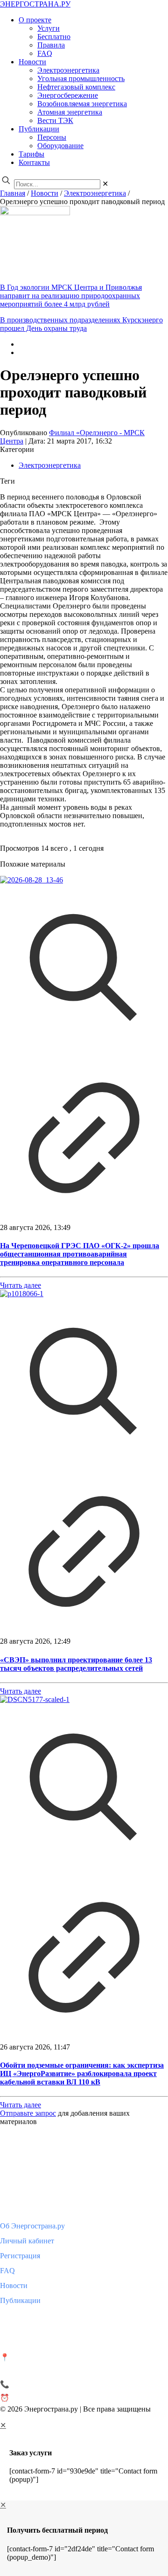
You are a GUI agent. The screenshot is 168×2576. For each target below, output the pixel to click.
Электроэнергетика (95, 193)
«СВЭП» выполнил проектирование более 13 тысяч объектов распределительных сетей (76, 1664)
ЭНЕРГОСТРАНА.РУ (35, 4)
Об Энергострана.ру (32, 2226)
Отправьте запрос (28, 2113)
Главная (13, 193)
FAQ (7, 2271)
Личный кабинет (27, 2241)
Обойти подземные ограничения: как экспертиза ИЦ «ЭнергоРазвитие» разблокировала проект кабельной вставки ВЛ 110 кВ (82, 2074)
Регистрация (20, 2256)
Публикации (20, 2300)
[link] (105, 184)
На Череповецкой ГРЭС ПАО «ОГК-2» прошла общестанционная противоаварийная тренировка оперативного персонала (80, 1254)
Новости (45, 193)
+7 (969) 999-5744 (39, 2384)
